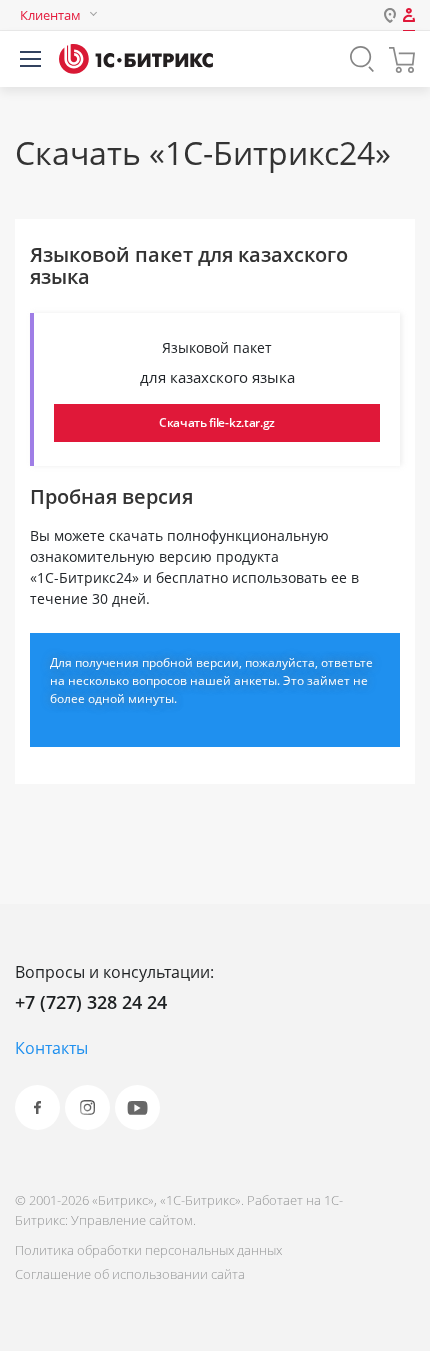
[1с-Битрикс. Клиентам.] (136, 59)
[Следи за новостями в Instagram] (87, 1107)
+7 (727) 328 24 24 (91, 1002)
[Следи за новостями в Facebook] (37, 1107)
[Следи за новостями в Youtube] (137, 1107)
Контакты (51, 1048)
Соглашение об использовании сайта (130, 1274)
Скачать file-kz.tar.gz (217, 422)
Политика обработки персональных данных (148, 1250)
